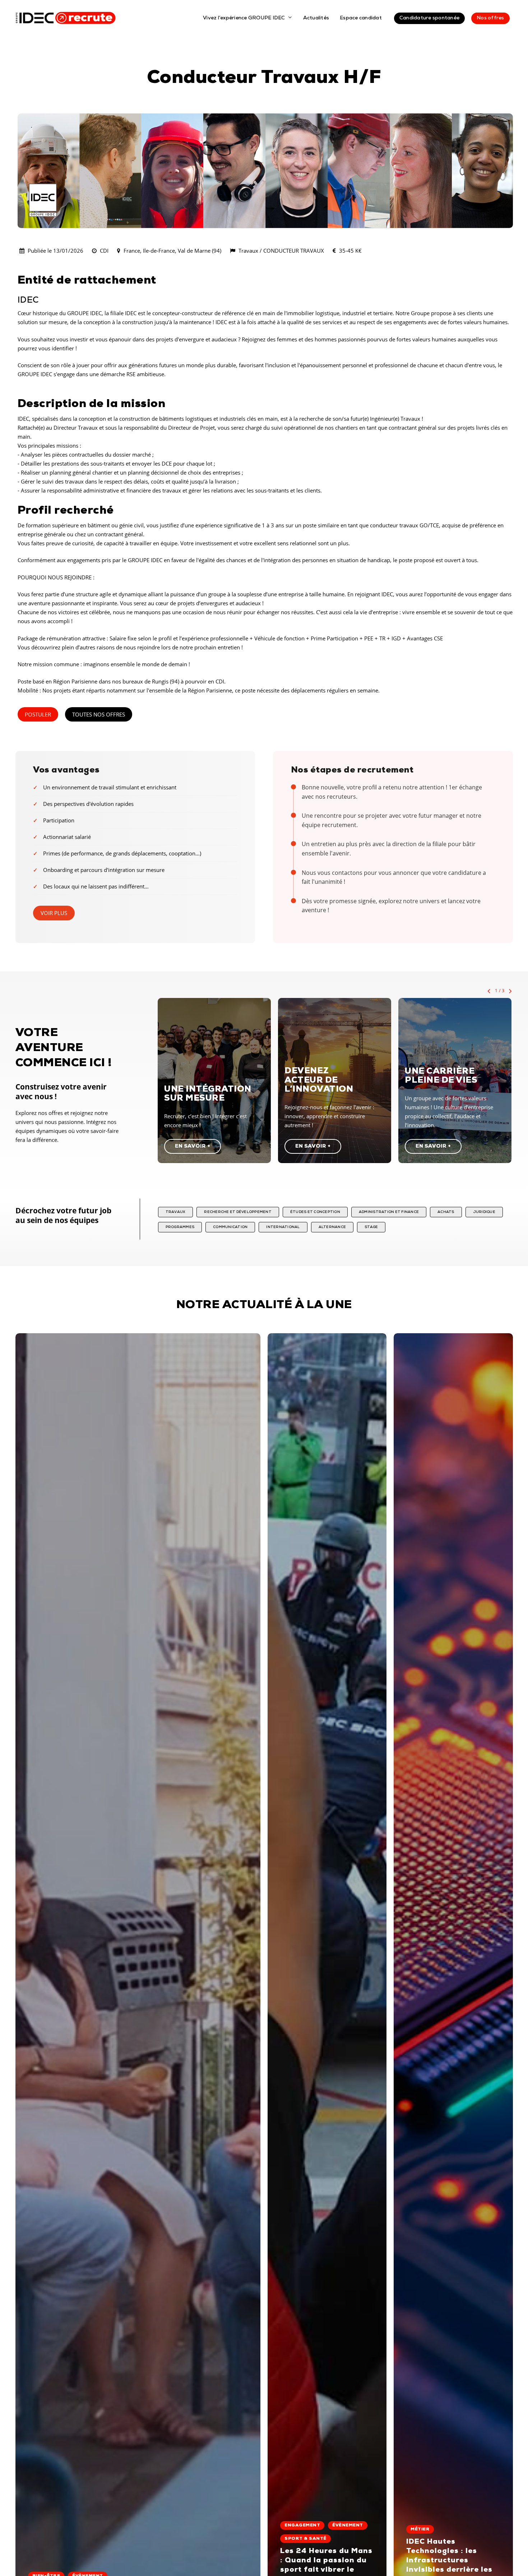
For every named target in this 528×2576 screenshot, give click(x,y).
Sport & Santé (305, 2539)
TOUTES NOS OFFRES (99, 714)
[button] (193, 1146)
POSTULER (38, 714)
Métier (420, 2529)
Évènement (348, 2525)
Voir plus (54, 913)
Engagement (302, 2525)
